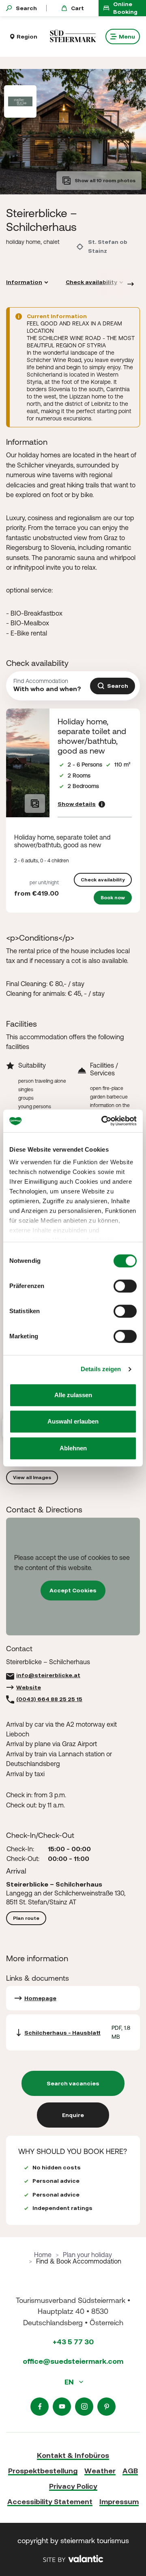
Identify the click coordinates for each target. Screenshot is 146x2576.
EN (70, 2382)
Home (43, 2255)
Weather (100, 2471)
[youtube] (62, 2407)
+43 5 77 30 (73, 2342)
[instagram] (84, 2407)
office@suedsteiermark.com (73, 2361)
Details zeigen (101, 1369)
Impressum (119, 2502)
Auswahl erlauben (73, 1421)
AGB (130, 2471)
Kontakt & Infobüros (73, 2455)
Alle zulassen (73, 1395)
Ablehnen (73, 1448)
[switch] (125, 1286)
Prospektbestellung (43, 2471)
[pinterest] (106, 2407)
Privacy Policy (73, 2486)
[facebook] (40, 2407)
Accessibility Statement (50, 2502)
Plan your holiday (87, 2255)
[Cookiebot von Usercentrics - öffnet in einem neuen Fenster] (103, 1121)
